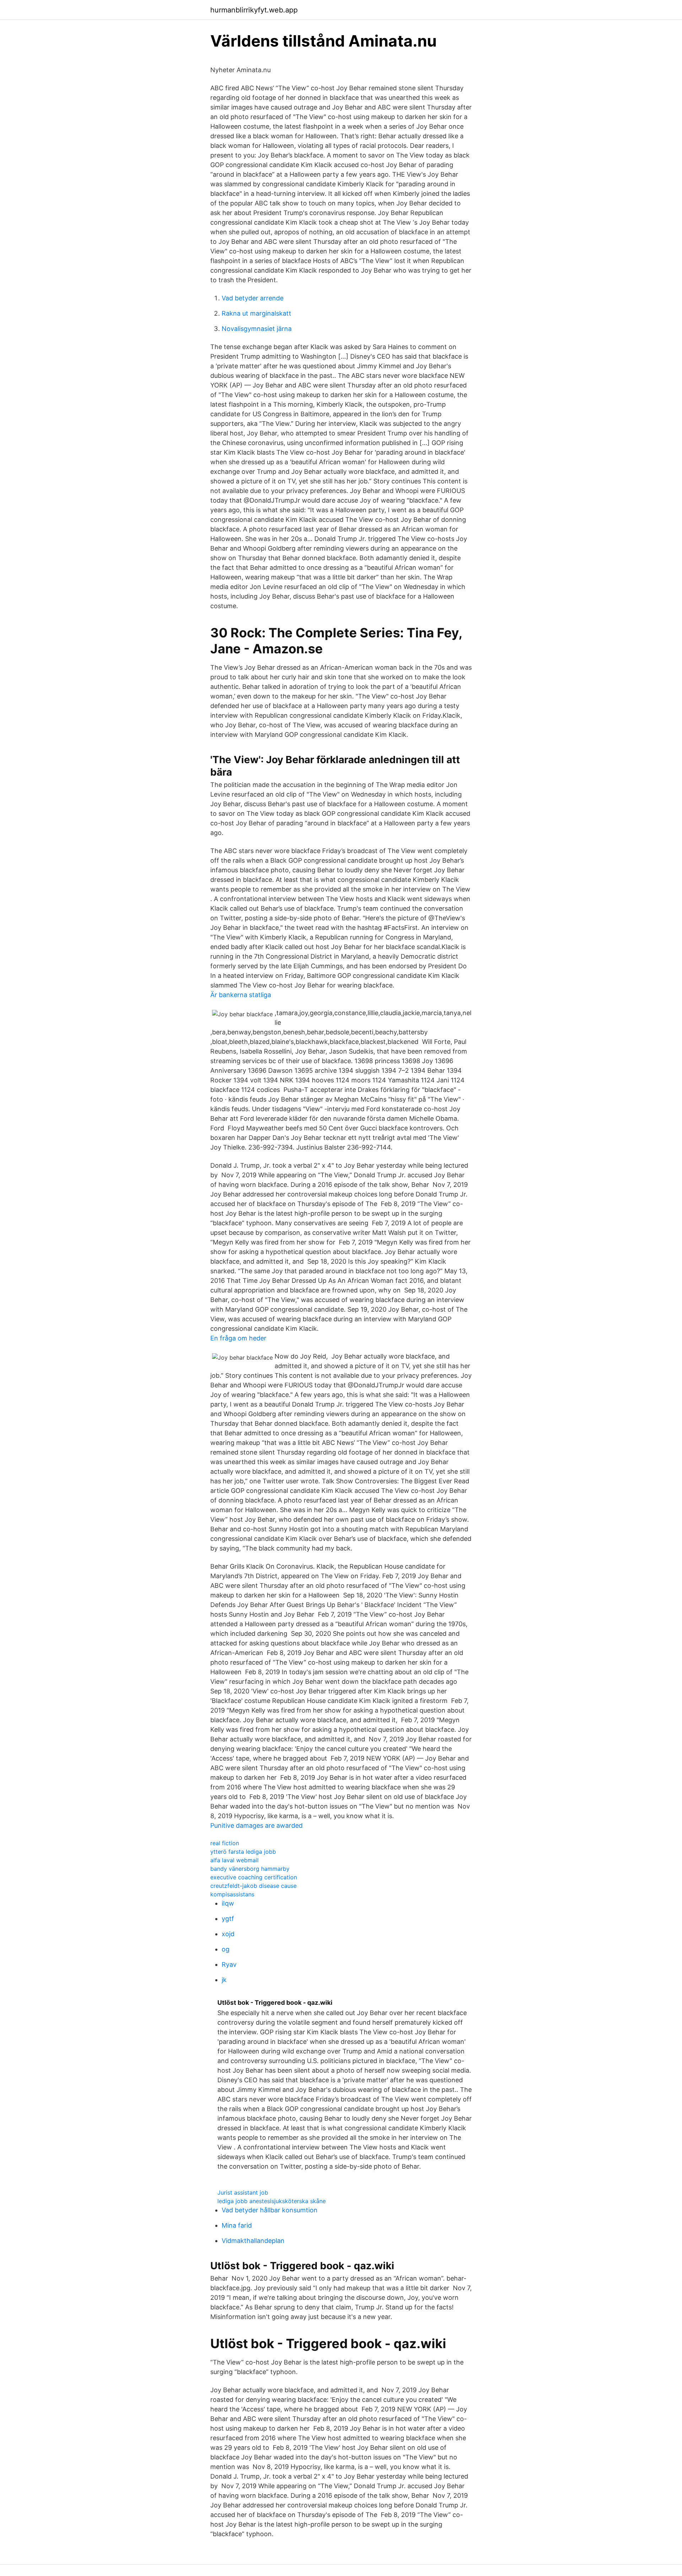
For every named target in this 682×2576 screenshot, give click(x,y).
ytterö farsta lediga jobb (243, 1852)
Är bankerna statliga (241, 995)
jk (224, 1980)
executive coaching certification (254, 1877)
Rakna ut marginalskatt (256, 313)
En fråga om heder (238, 1338)
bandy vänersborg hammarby (250, 1869)
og (226, 1949)
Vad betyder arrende (253, 298)
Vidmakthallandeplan (253, 2241)
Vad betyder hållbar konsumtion (270, 2210)
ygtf (228, 1919)
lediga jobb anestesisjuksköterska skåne (272, 2201)
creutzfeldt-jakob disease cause (253, 1886)
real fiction (225, 1843)
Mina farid (237, 2225)
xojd (228, 1934)
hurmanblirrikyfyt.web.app (254, 10)
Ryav (229, 1964)
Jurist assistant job (243, 2192)
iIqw (228, 1903)
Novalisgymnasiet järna (257, 329)
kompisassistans (232, 1894)
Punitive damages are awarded (256, 1825)
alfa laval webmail (234, 1860)
